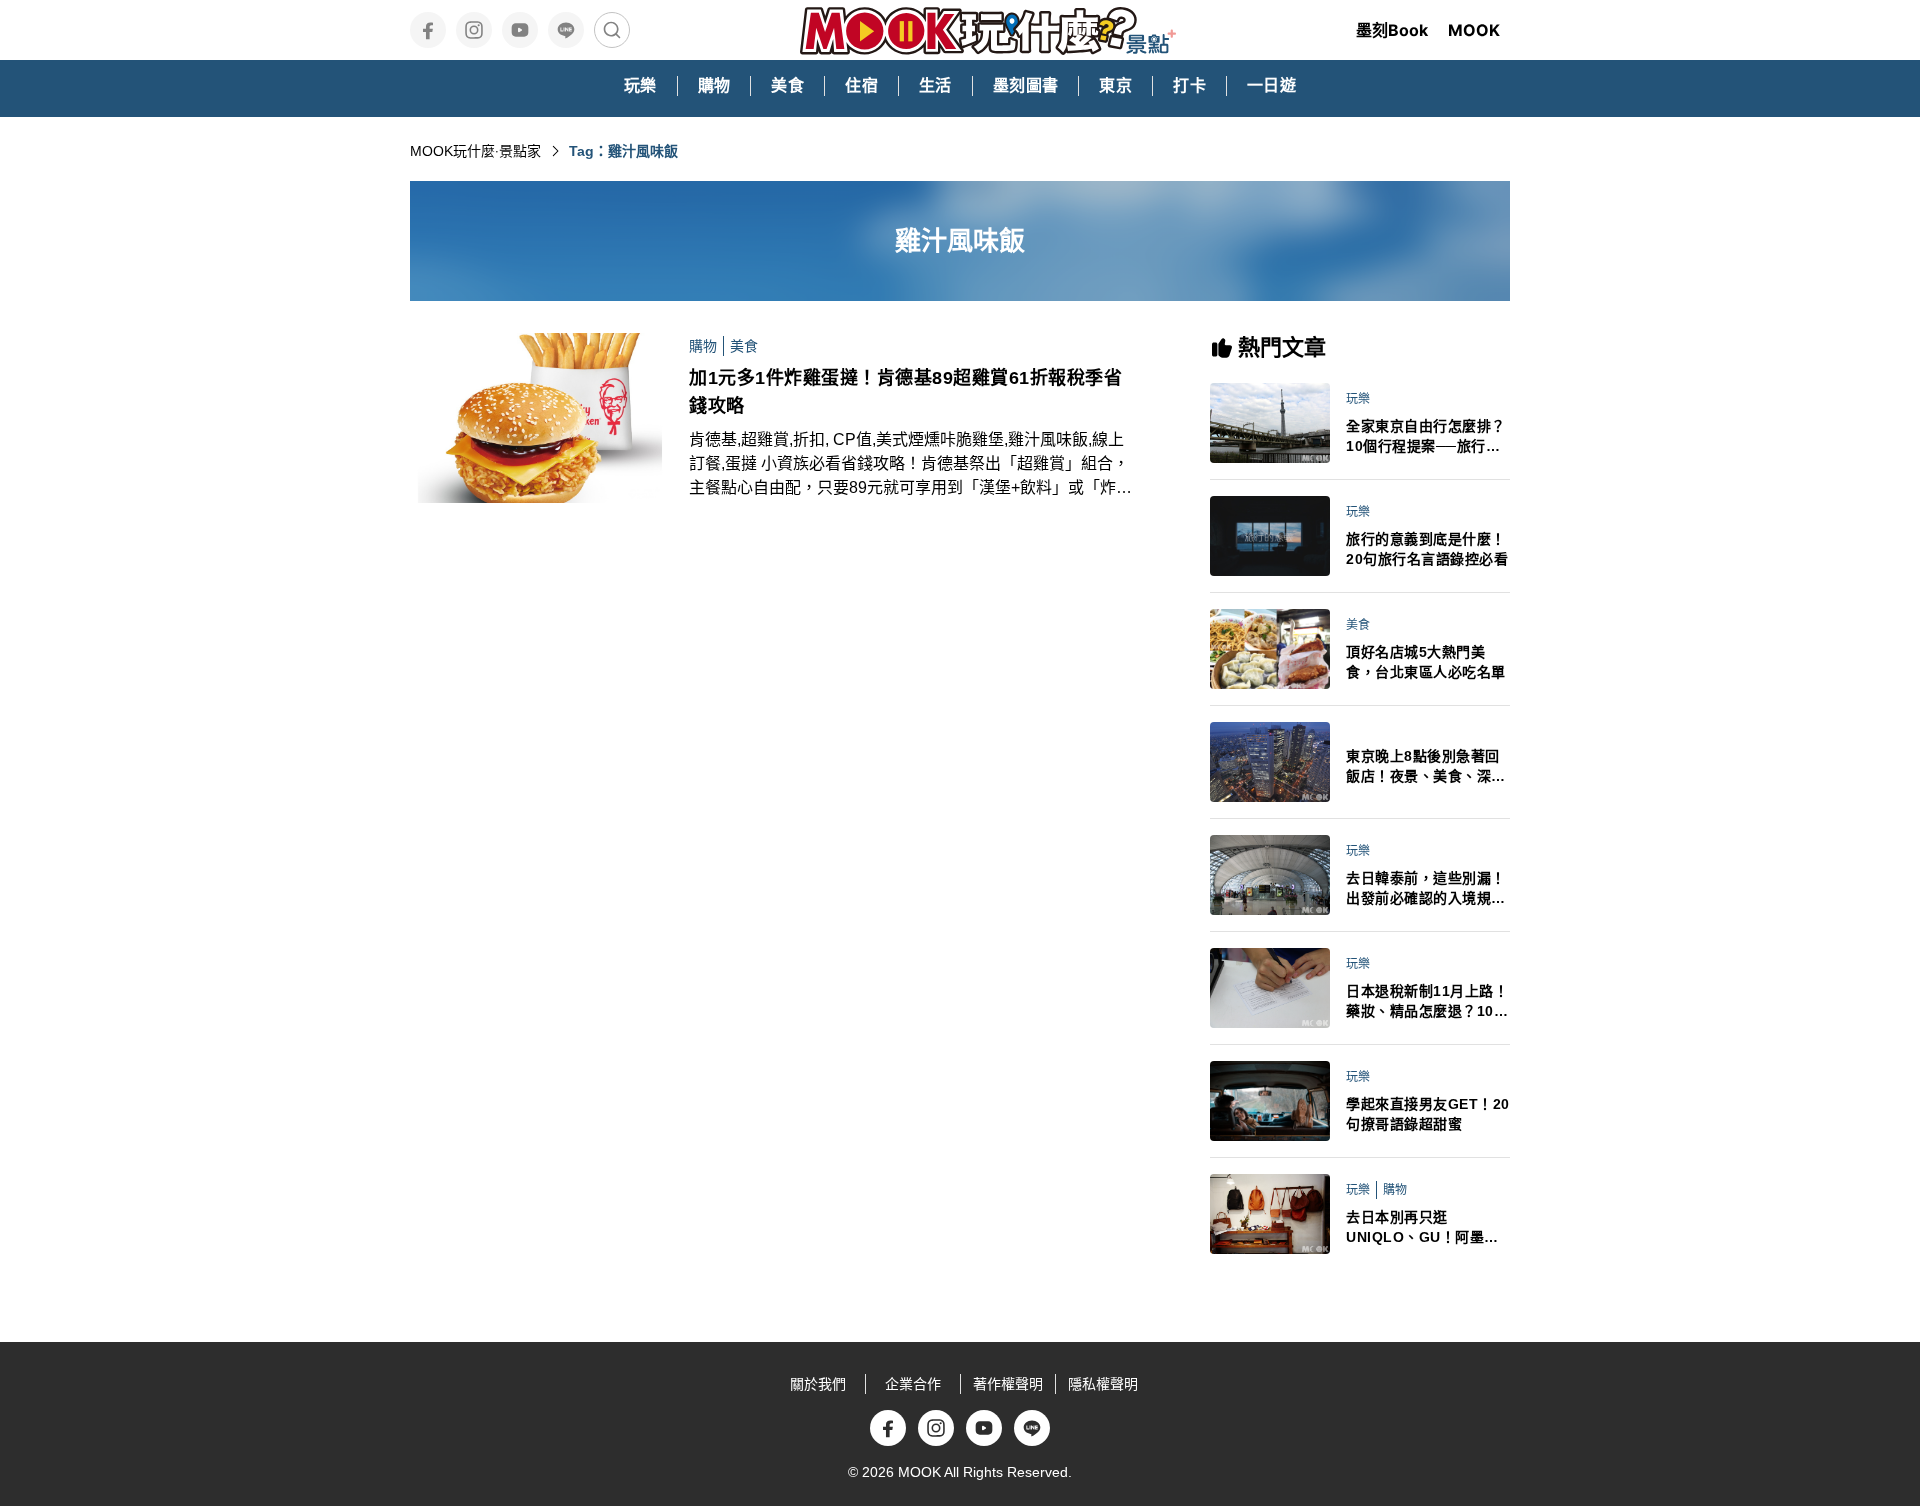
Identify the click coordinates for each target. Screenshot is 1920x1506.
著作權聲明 (1008, 1384)
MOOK (1474, 30)
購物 (703, 346)
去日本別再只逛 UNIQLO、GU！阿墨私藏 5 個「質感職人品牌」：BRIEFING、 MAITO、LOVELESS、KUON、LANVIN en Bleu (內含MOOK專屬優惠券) (1427, 1228)
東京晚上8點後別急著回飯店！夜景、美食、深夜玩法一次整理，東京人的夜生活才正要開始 (1426, 767)
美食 (744, 346)
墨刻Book (1392, 30)
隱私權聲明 (1103, 1384)
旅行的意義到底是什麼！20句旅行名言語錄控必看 (1427, 549)
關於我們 (818, 1384)
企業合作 (913, 1384)
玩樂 (1358, 399)
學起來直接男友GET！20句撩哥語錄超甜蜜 (1428, 1114)
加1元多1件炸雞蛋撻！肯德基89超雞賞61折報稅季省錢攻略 (905, 392)
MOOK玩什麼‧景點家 (475, 151)
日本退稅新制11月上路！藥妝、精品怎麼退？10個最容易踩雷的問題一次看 (1427, 1002)
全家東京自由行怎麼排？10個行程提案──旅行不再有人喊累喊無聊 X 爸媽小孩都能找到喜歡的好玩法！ (1428, 437)
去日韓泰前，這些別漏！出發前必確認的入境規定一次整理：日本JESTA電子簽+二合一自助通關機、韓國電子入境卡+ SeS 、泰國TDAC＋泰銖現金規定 (1427, 889)
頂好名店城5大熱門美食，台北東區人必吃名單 (1426, 662)
